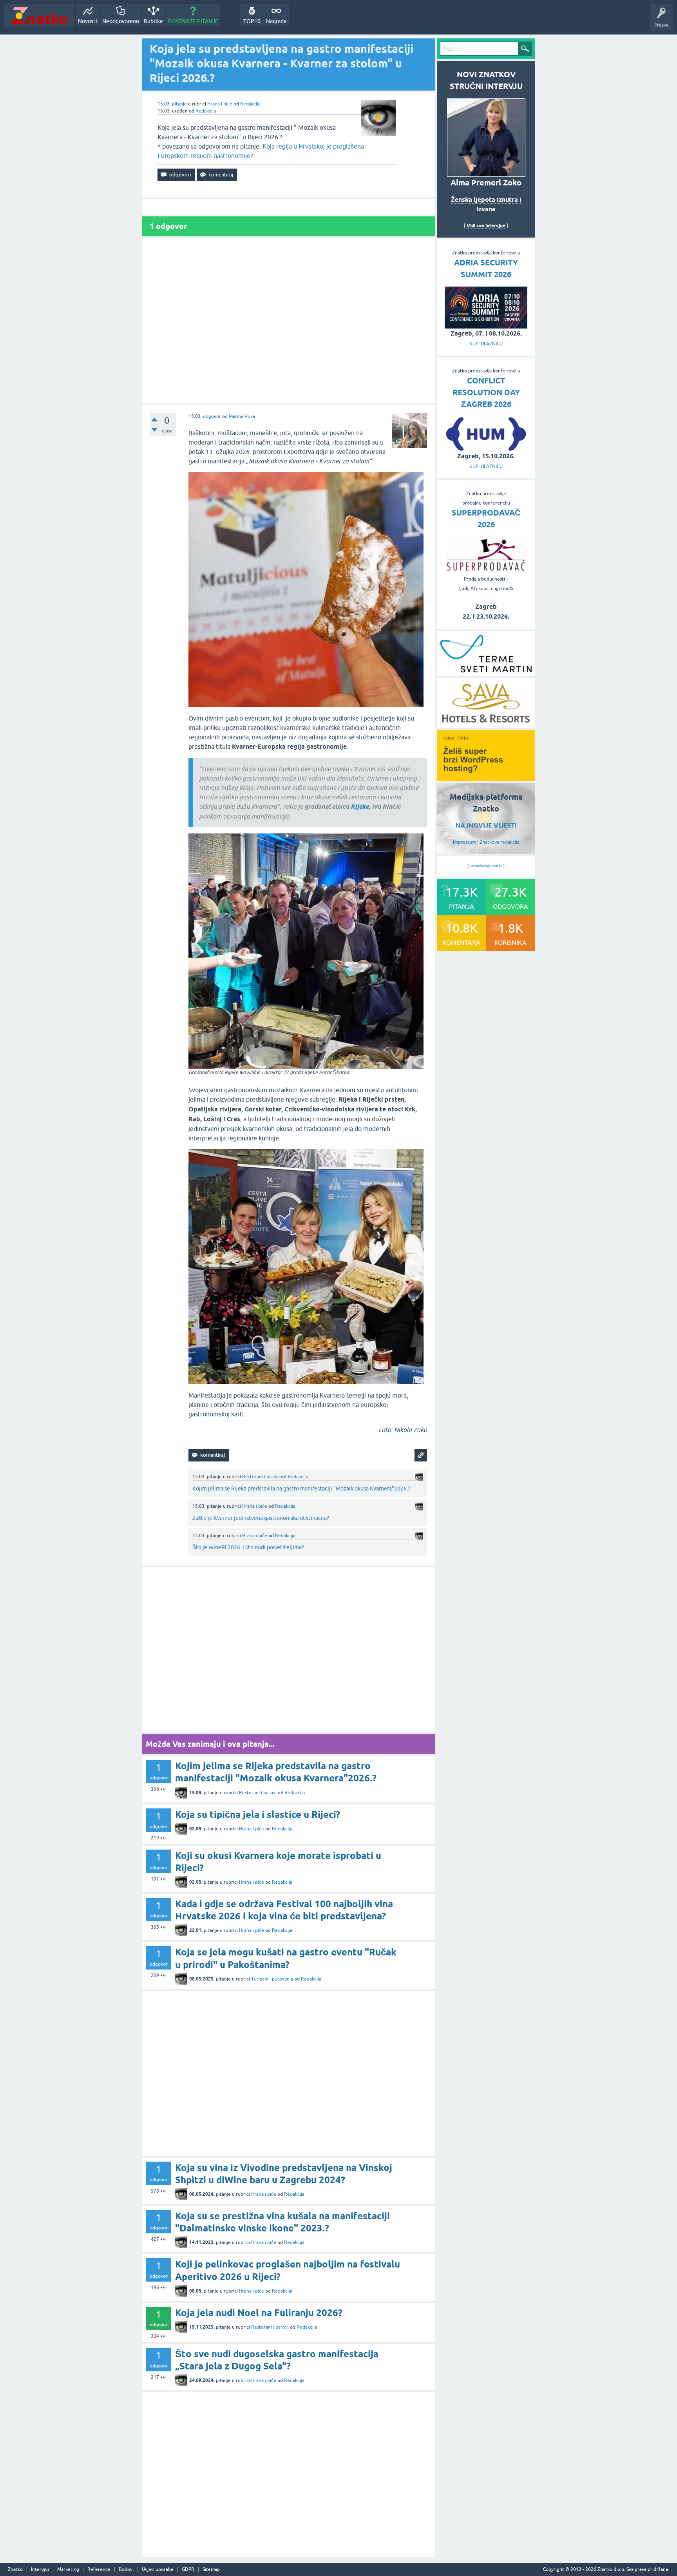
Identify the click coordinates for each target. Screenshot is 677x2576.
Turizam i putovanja (272, 1979)
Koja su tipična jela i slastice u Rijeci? (258, 1814)
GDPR (188, 2570)
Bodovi (126, 2570)
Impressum (464, 842)
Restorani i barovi (261, 1477)
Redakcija (250, 104)
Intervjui (40, 2570)
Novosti (88, 21)
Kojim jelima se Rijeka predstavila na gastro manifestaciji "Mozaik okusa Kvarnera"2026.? (301, 1489)
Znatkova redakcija (500, 842)
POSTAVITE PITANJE (193, 21)
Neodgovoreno (121, 21)
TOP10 (252, 21)
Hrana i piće (220, 104)
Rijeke (360, 807)
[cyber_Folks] (486, 779)
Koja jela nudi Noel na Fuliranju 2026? (259, 2313)
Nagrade (276, 21)
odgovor (212, 416)
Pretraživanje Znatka (486, 866)
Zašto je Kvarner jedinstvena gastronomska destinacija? (261, 1518)
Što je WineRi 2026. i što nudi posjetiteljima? (248, 1547)
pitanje (179, 104)
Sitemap (211, 2570)
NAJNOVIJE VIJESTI (486, 825)
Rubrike (153, 21)
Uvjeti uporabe (158, 2570)
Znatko (15, 2570)
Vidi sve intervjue (486, 226)
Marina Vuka (242, 416)
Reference (99, 2570)
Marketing (68, 2570)
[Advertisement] (288, 320)
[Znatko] (39, 15)
